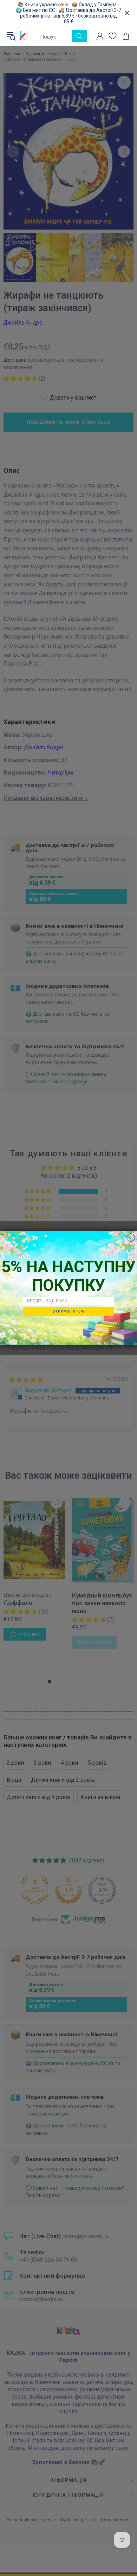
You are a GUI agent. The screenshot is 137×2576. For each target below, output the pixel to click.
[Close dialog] (131, 1238)
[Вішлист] (113, 36)
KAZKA (23, 36)
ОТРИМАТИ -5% (68, 1311)
